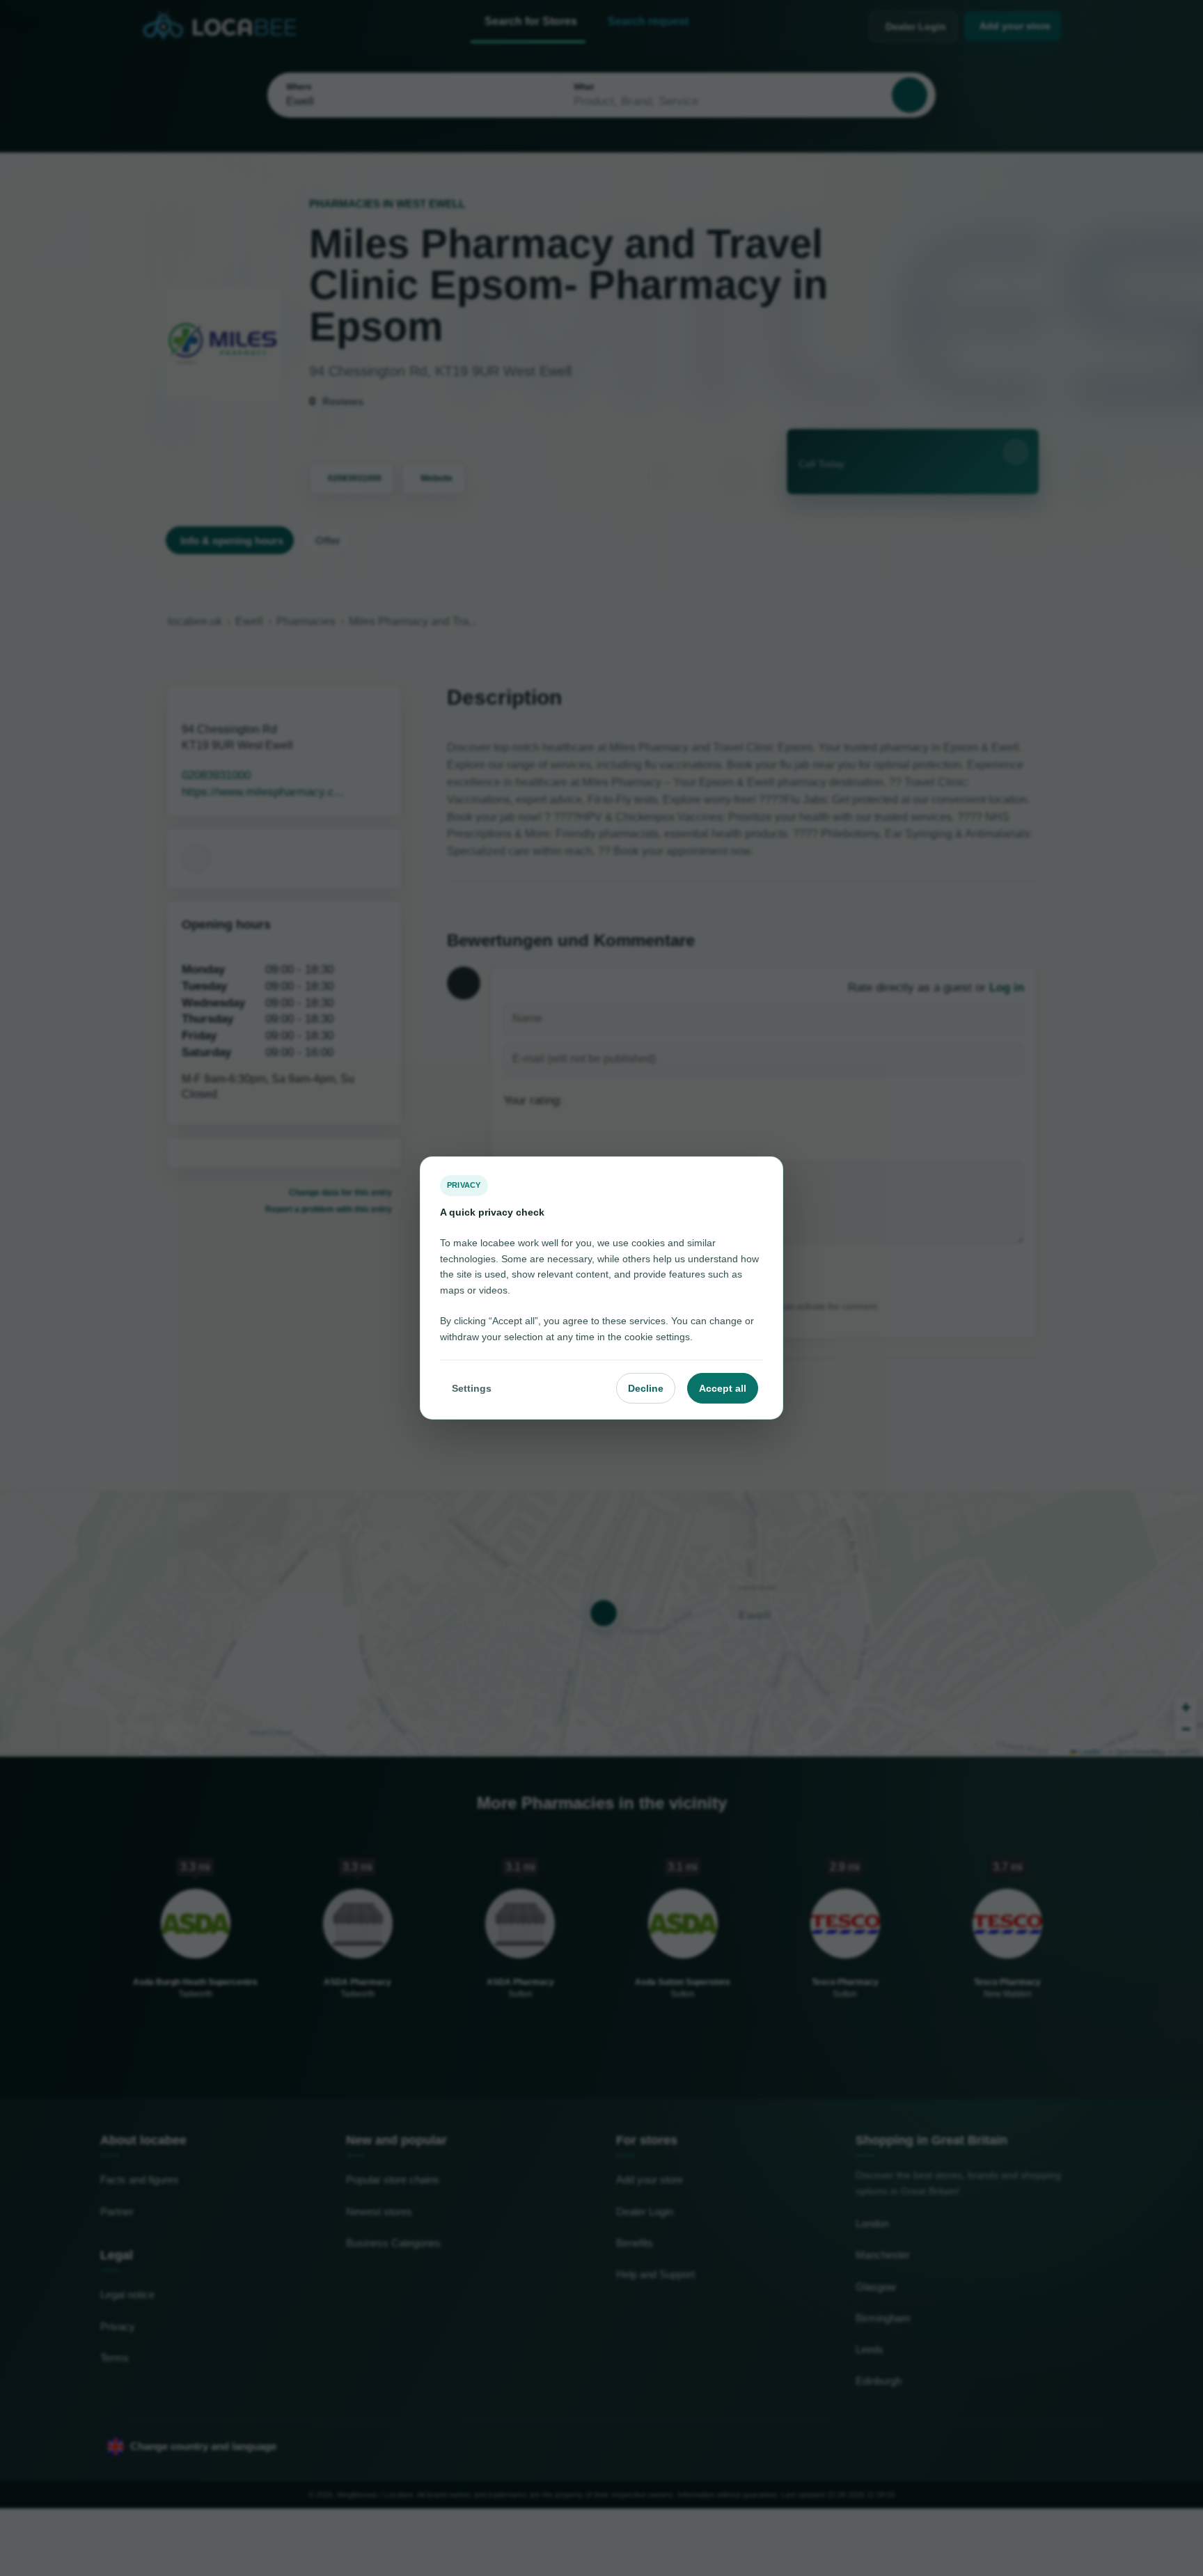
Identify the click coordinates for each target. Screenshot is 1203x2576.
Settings (472, 1388)
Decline (646, 1388)
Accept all (723, 1388)
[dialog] (601, 1288)
